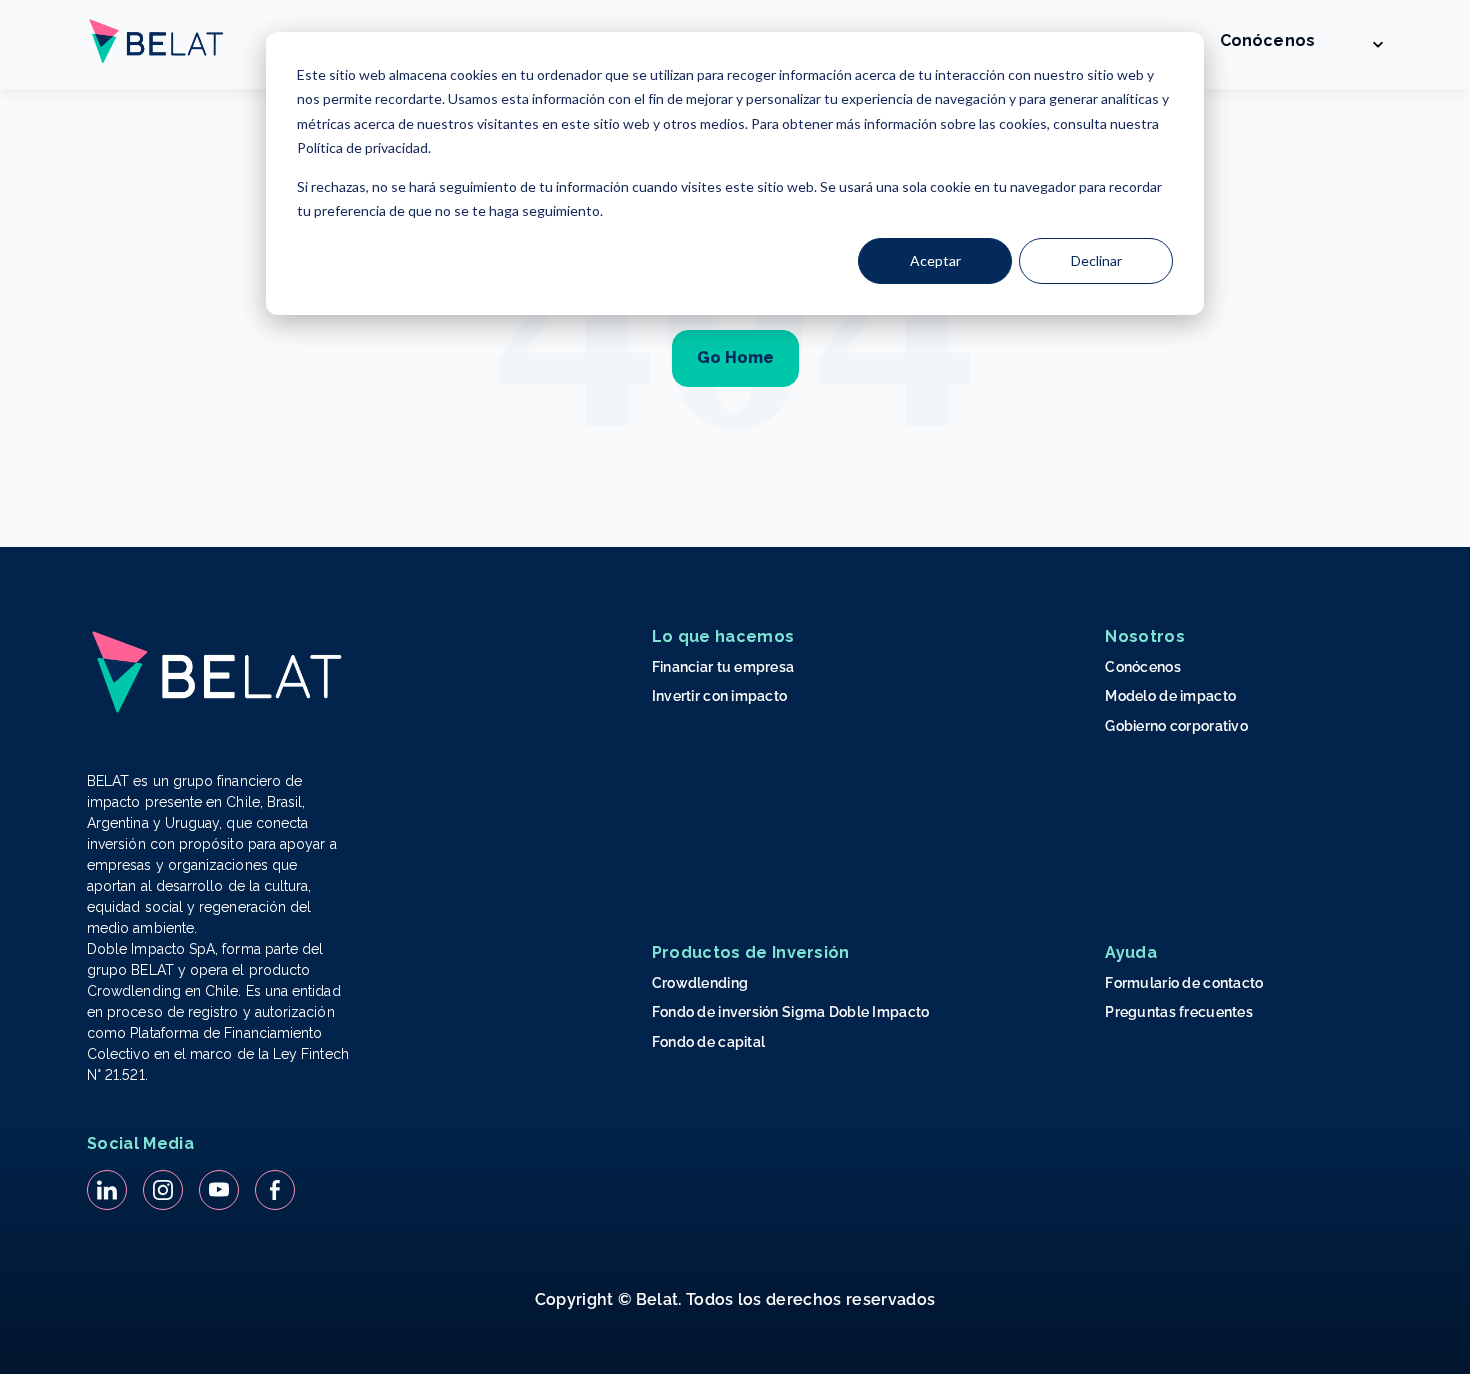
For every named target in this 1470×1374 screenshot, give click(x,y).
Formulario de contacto (1184, 983)
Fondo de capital (708, 1042)
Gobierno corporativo (1176, 726)
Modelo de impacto (1170, 696)
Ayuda (1131, 952)
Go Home (735, 357)
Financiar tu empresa (723, 667)
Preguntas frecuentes (1179, 1012)
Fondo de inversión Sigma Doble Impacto (791, 1012)
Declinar (1096, 260)
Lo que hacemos (723, 636)
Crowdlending (700, 983)
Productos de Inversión (751, 952)
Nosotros (1145, 636)
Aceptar (935, 260)
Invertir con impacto (720, 696)
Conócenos (1267, 40)
